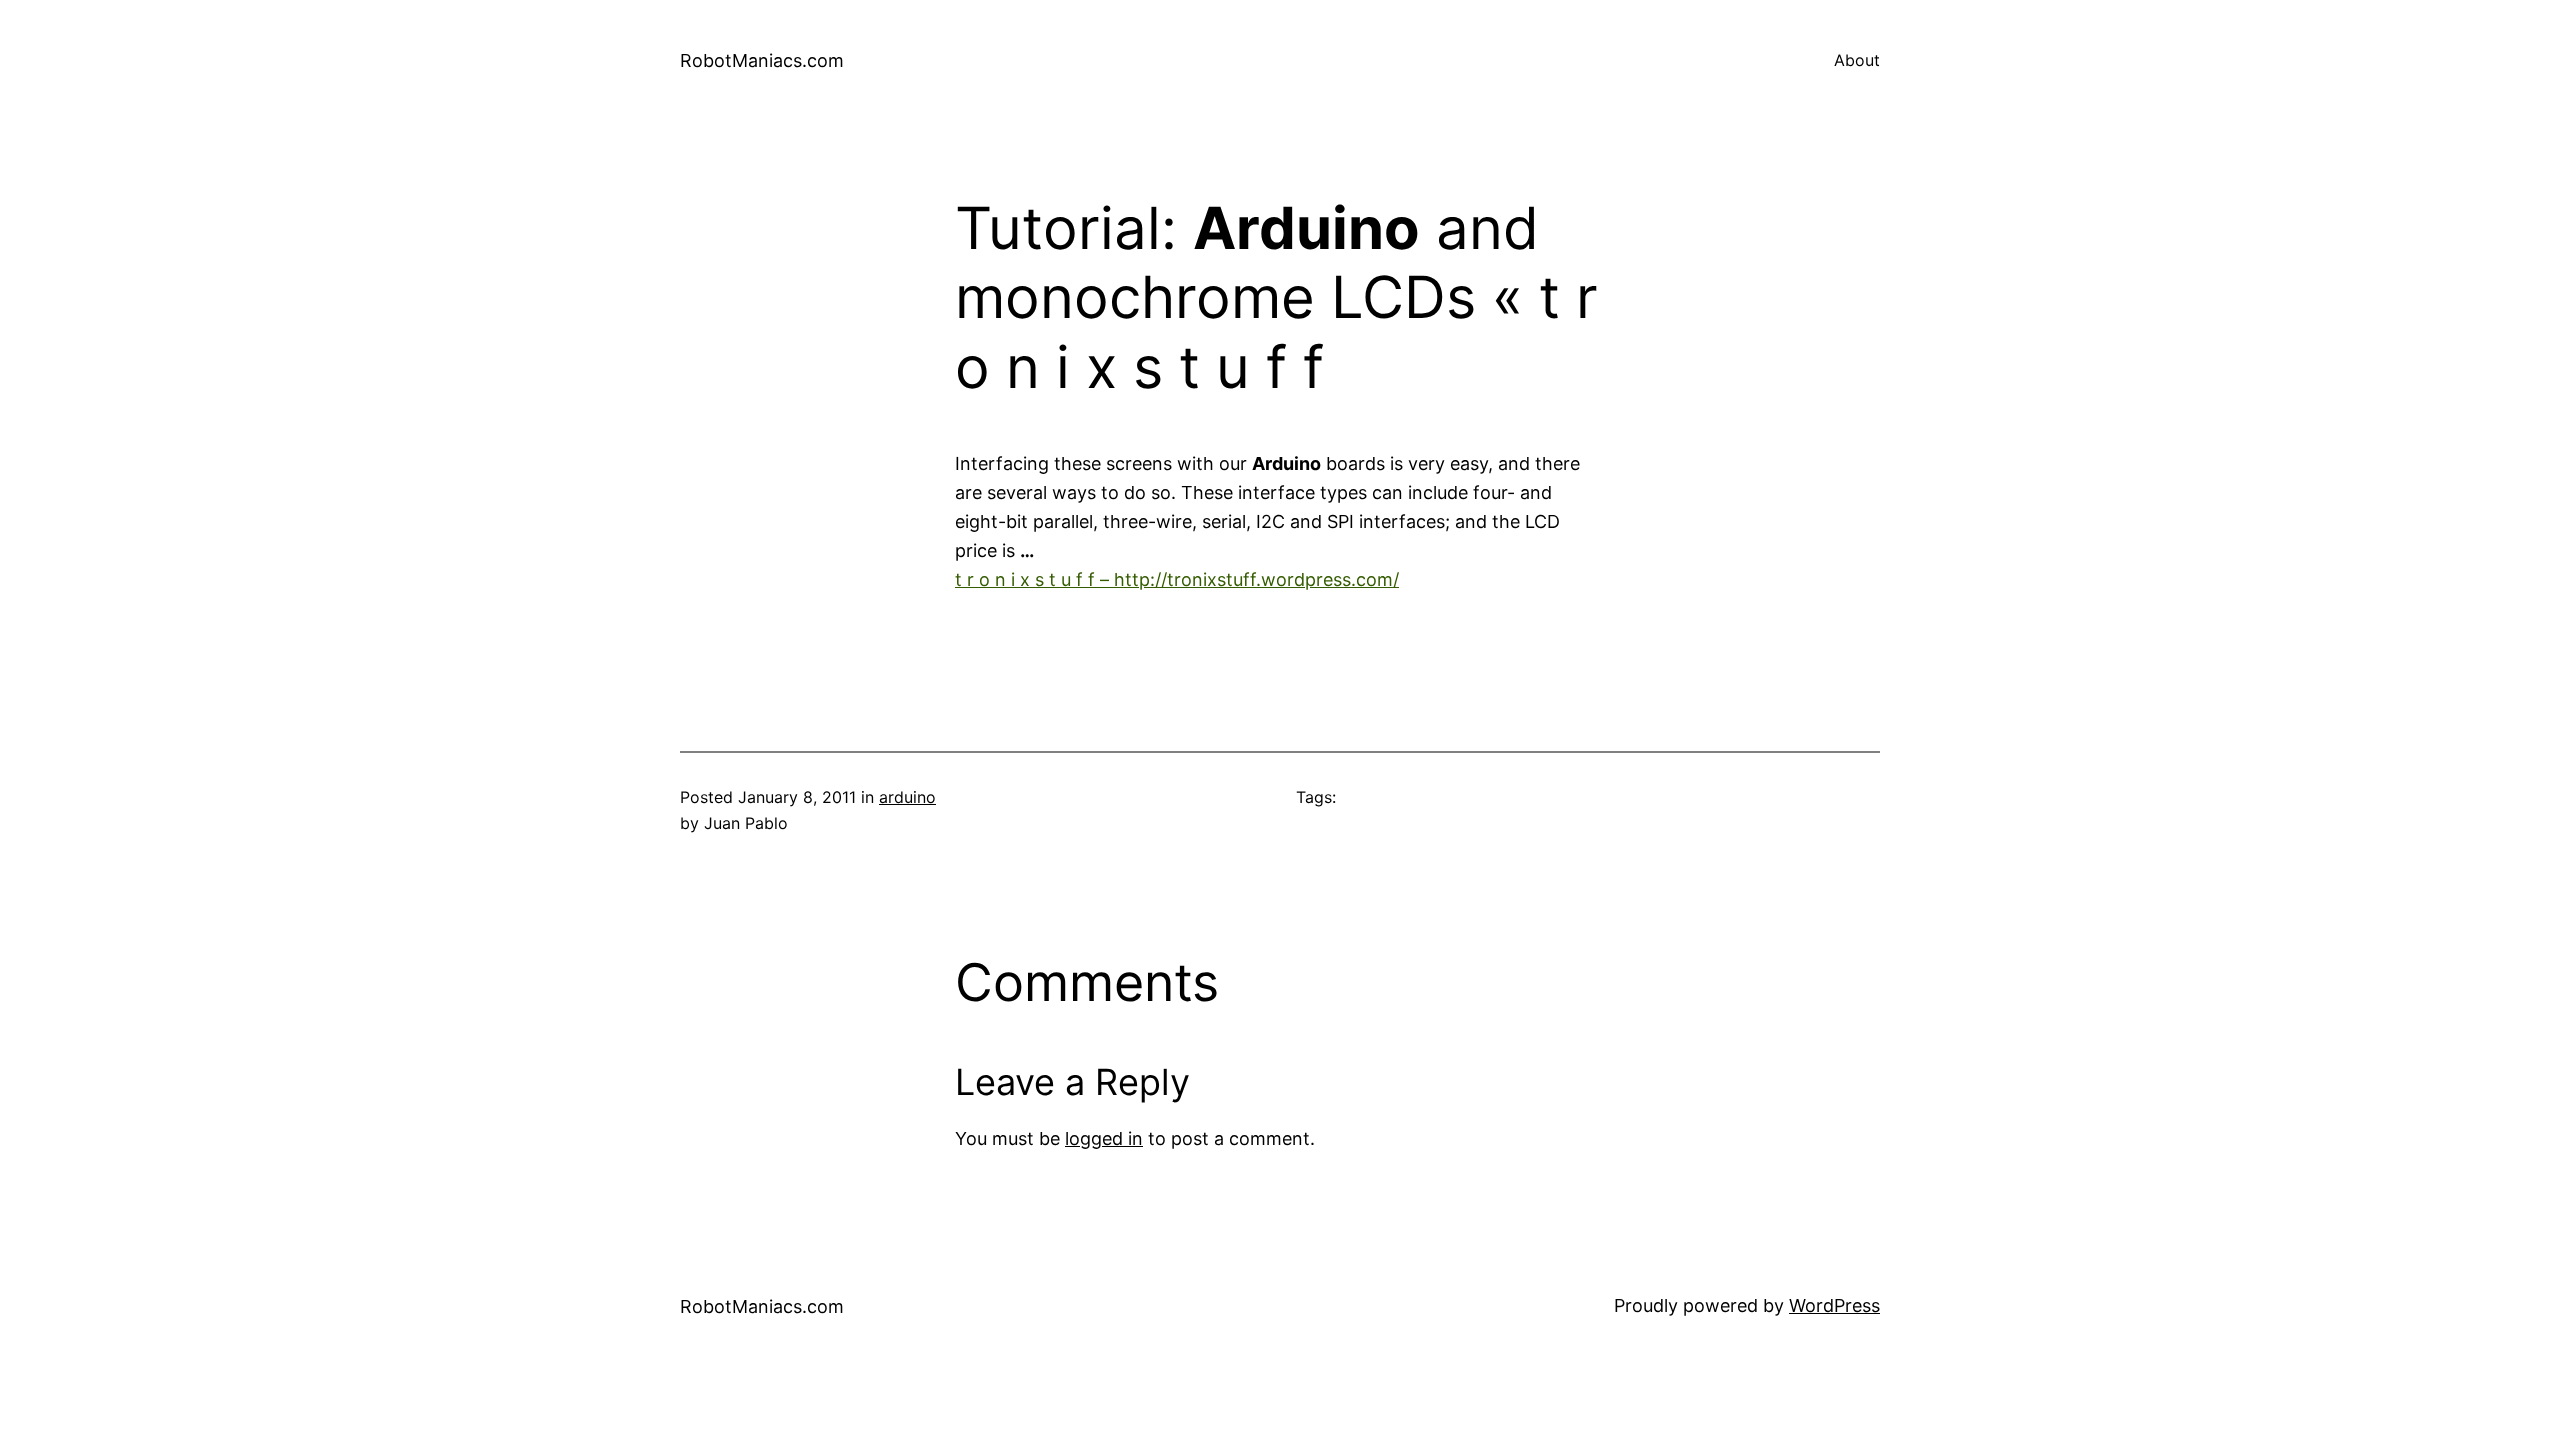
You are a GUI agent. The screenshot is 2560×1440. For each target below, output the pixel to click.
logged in (1104, 1138)
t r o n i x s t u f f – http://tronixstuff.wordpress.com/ (1177, 579)
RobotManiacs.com (762, 60)
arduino (907, 797)
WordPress (1834, 1305)
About (1857, 60)
